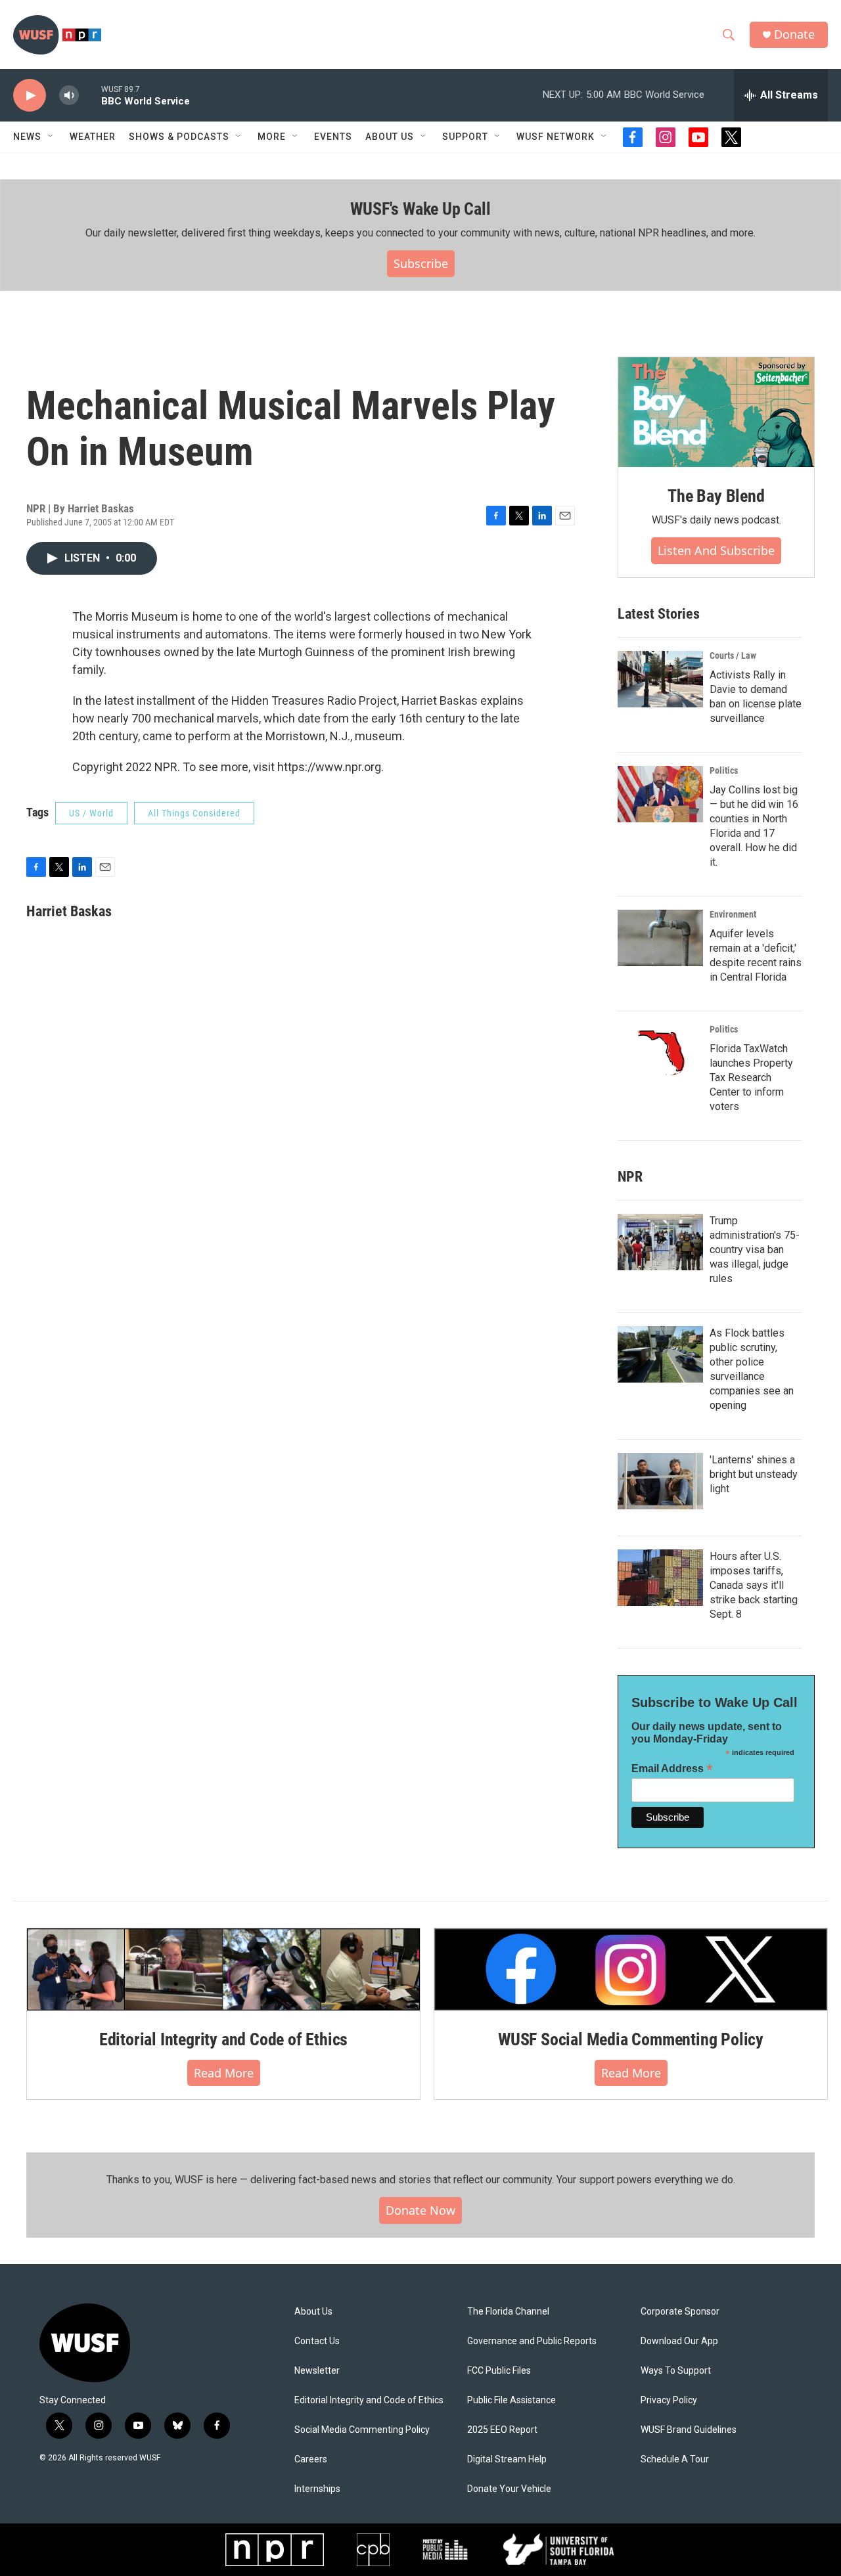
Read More (224, 2073)
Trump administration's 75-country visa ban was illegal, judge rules (755, 1250)
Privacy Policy (669, 2400)
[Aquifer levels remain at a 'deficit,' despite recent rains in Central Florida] (660, 938)
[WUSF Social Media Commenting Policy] (631, 1969)
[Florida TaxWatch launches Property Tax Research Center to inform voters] (660, 1053)
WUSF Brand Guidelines (689, 2430)
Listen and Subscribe (716, 550)
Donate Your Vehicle (509, 2489)
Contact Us (317, 2341)
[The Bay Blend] (716, 412)
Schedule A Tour (675, 2459)
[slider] (90, 95)
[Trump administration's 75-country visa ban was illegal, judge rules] (660, 1242)
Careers (311, 2459)
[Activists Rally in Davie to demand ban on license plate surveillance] (660, 679)
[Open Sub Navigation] (51, 137)
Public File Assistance (511, 2400)
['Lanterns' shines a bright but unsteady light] (660, 1481)
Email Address (672, 1768)
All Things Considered (194, 813)
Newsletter (317, 2371)
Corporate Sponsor (680, 2312)
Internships (317, 2489)
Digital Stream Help (507, 2459)
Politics (724, 770)
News (27, 137)
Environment (733, 914)
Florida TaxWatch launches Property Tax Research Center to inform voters (751, 1077)
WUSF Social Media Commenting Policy (631, 2039)
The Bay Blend (716, 496)
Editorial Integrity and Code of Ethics (223, 2039)
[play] (30, 96)
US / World (91, 813)
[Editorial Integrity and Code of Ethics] (223, 1969)
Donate (794, 34)
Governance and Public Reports (532, 2341)
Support (465, 137)
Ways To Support (676, 2371)
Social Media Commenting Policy (362, 2430)
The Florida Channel (508, 2312)
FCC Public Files (499, 2371)
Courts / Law (733, 655)
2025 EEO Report (502, 2430)
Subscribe (421, 263)
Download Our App (679, 2341)
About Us (313, 2312)
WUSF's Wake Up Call (420, 209)
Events (333, 137)
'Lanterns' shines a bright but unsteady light (754, 1474)
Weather (93, 137)
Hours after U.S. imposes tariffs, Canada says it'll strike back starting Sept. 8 (754, 1585)
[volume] (69, 96)
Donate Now (420, 2210)
